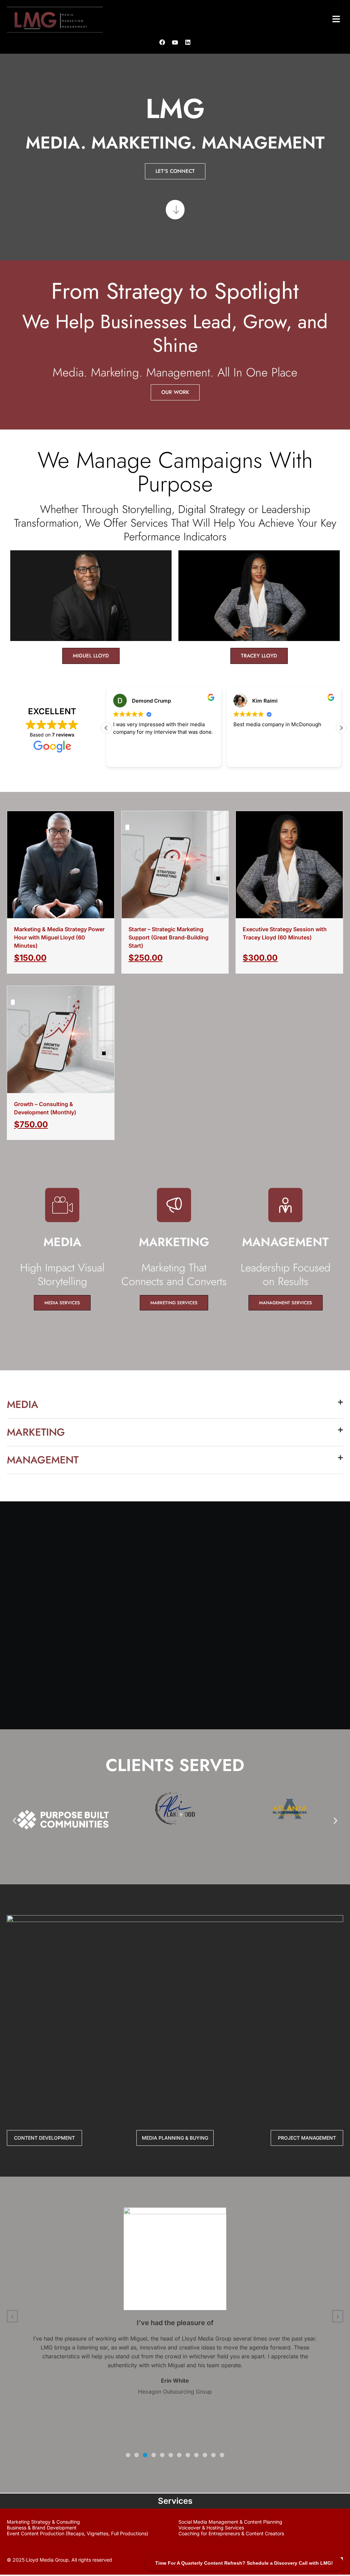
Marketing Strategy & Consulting (43, 2522)
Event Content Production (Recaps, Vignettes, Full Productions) (78, 2533)
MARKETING (36, 1432)
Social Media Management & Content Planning (230, 2522)
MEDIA (23, 1404)
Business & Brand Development (42, 2528)
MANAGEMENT (43, 1460)
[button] (336, 20)
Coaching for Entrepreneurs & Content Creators (231, 2533)
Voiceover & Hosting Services (211, 2528)
